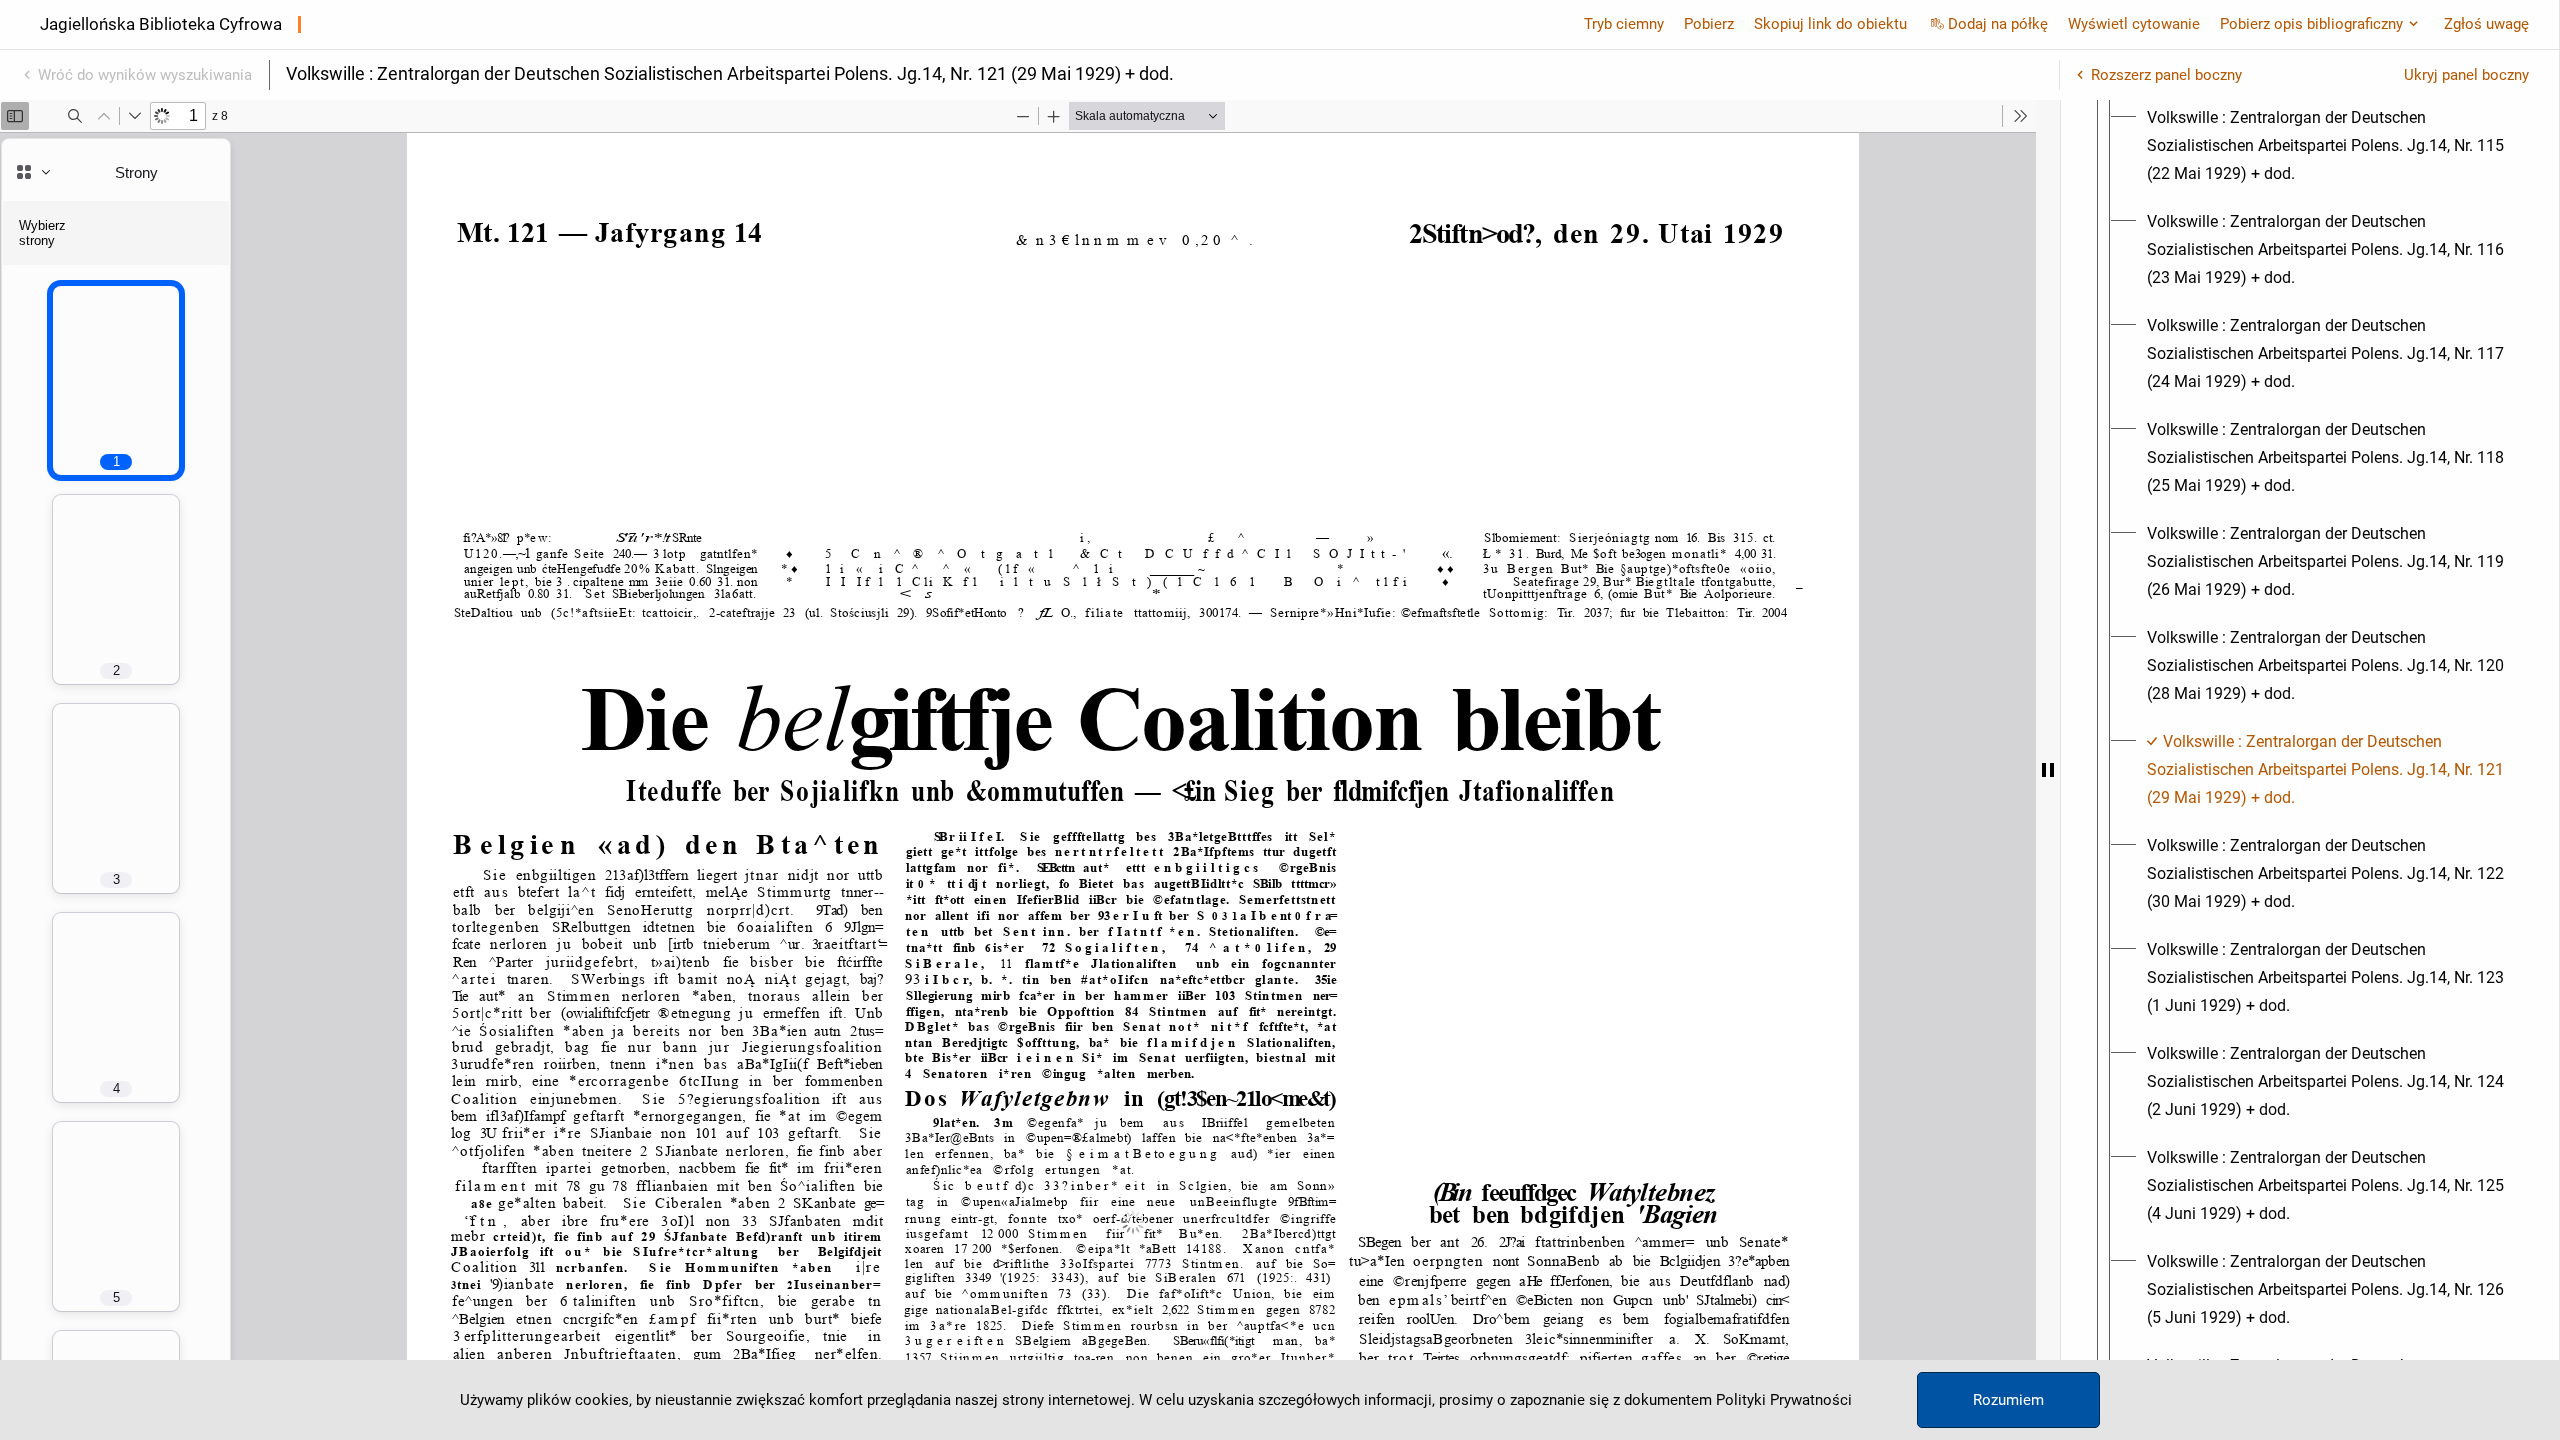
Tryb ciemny (1624, 24)
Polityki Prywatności (1784, 1400)
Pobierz (1709, 24)
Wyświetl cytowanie (2134, 24)
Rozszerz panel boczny (2166, 75)
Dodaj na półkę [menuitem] (1998, 24)
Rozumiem (2008, 1400)
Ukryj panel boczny (2466, 75)
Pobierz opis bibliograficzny (2311, 24)
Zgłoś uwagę (2486, 24)
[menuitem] (2328, 146)
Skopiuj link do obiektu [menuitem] (1830, 24)
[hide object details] (2048, 770)
